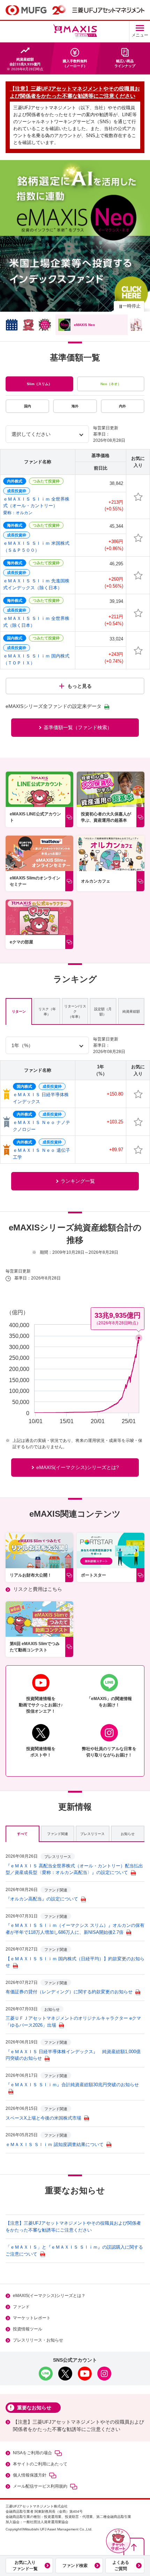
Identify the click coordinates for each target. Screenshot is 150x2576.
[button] (118, 2541)
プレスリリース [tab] (92, 1834)
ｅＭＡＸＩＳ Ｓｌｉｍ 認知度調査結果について (55, 2144)
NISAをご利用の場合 (32, 2453)
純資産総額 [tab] (131, 1011)
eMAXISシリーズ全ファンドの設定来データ (54, 706)
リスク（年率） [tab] (47, 1012)
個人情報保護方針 (30, 2475)
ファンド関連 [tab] (58, 1834)
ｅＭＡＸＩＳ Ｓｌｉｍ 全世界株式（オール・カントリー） (36, 506)
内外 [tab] (122, 406)
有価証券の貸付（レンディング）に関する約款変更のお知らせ (69, 1992)
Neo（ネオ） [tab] (111, 384)
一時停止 (132, 306)
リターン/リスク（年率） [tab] (75, 1011)
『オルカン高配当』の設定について (42, 1899)
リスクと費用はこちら (38, 1589)
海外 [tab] (75, 406)
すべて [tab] (22, 1834)
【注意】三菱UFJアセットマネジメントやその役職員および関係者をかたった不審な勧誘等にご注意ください (78, 2426)
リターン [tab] (19, 1011)
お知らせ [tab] (128, 1834)
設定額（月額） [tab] (103, 1012)
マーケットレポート (32, 2318)
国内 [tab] (28, 406)
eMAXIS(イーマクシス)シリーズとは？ (49, 2296)
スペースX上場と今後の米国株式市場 (43, 2118)
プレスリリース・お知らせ (38, 2340)
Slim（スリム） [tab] (39, 384)
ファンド (21, 2307)
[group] (75, 236)
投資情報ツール (28, 2329)
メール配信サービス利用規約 (40, 2486)
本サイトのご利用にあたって (40, 2464)
